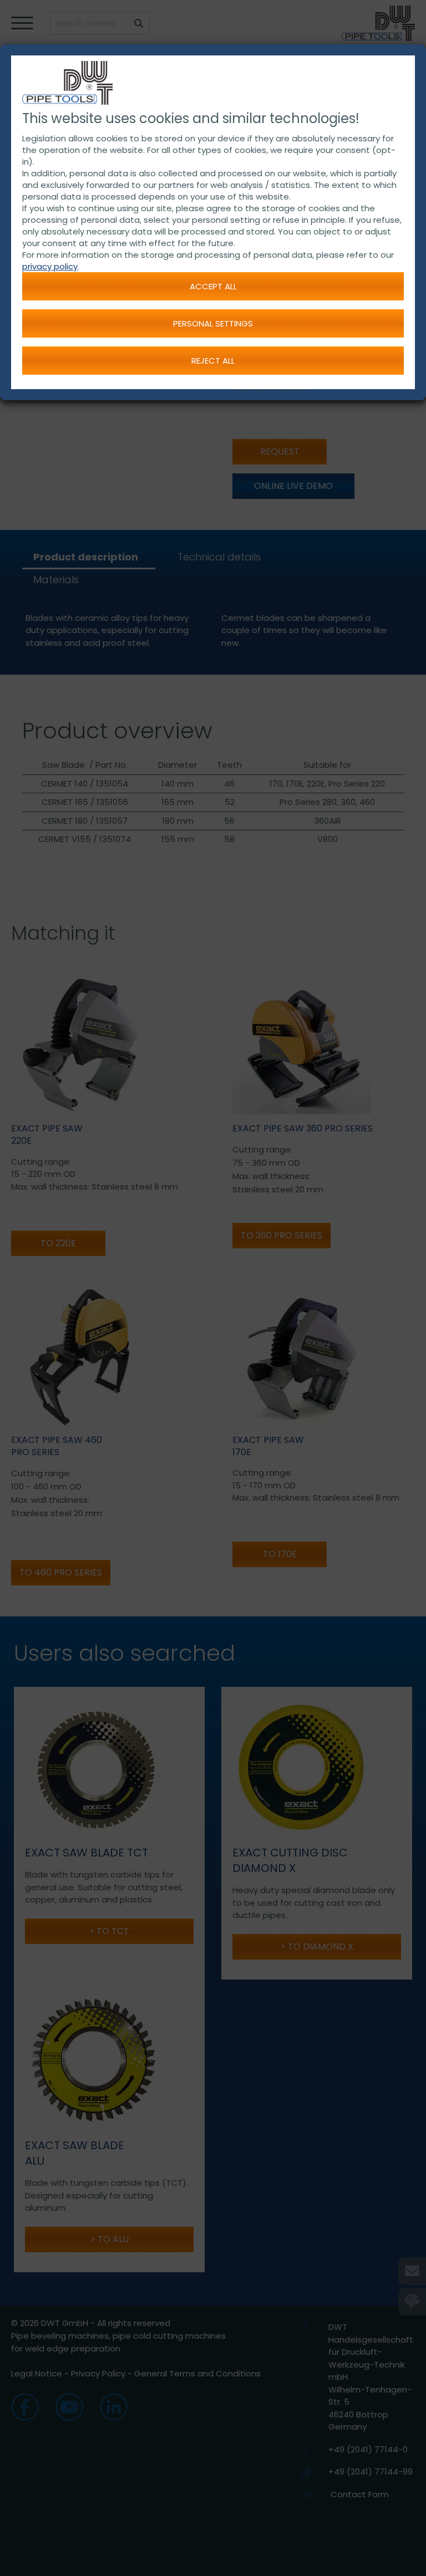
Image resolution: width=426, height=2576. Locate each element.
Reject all (213, 361)
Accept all (213, 286)
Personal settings (213, 323)
